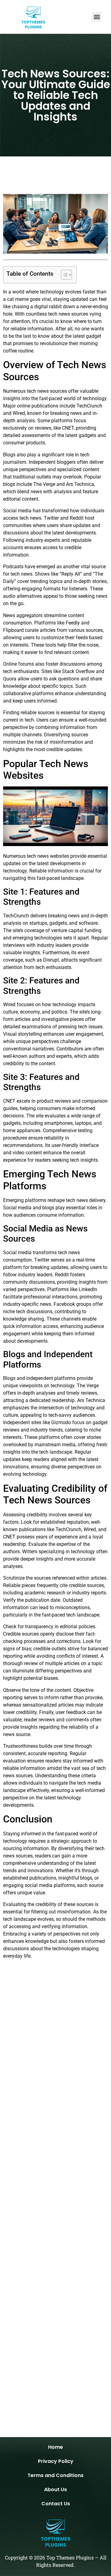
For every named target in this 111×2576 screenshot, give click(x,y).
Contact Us (56, 2504)
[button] (97, 17)
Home (55, 2447)
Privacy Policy (56, 2461)
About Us (55, 2489)
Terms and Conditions (55, 2475)
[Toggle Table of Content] (63, 275)
